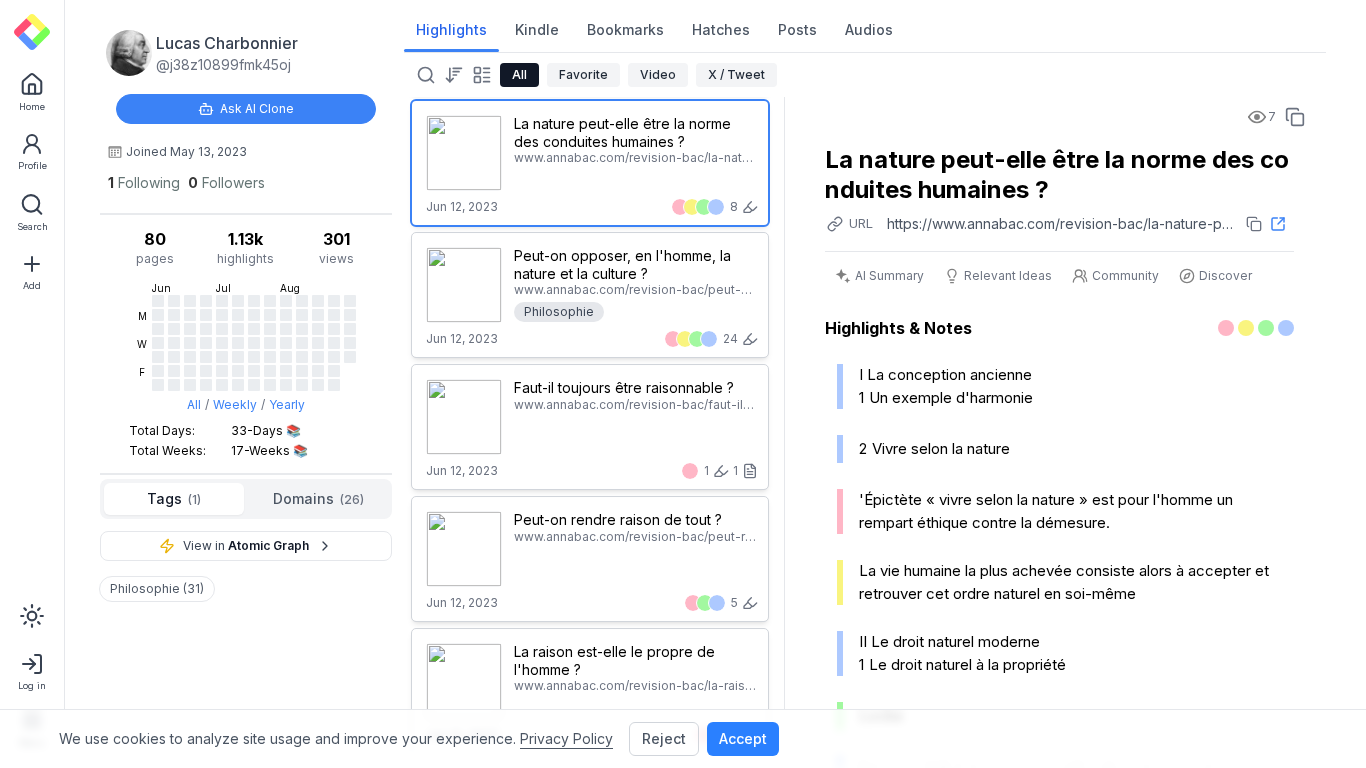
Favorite (583, 74)
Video (658, 74)
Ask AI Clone (257, 108)
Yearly (287, 404)
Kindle (537, 29)
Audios (869, 29)
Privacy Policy (566, 738)
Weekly (235, 404)
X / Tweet (736, 74)
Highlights (451, 29)
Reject (664, 738)
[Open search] (424, 75)
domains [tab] (318, 498)
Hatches (721, 29)
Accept (743, 738)
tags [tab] (174, 498)
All (194, 404)
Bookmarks (625, 29)
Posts (797, 29)
